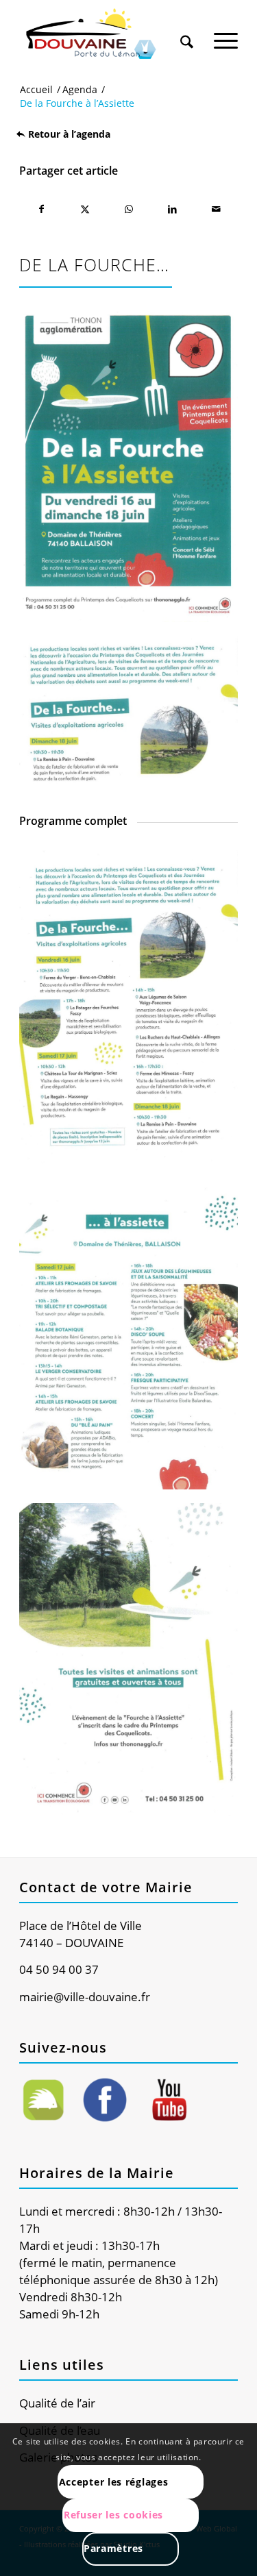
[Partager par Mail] (216, 209)
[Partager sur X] (85, 209)
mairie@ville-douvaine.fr (85, 1997)
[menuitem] (187, 29)
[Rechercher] (187, 34)
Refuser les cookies (113, 2515)
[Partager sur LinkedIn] (172, 209)
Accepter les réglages (114, 2482)
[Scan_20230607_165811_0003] (128, 1007)
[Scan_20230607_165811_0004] (128, 1334)
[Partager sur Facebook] (41, 209)
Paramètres (113, 2548)
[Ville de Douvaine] (107, 34)
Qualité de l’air (57, 2403)
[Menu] (226, 34)
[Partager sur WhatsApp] (129, 209)
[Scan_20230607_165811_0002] (128, 1660)
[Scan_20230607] (128, 712)
